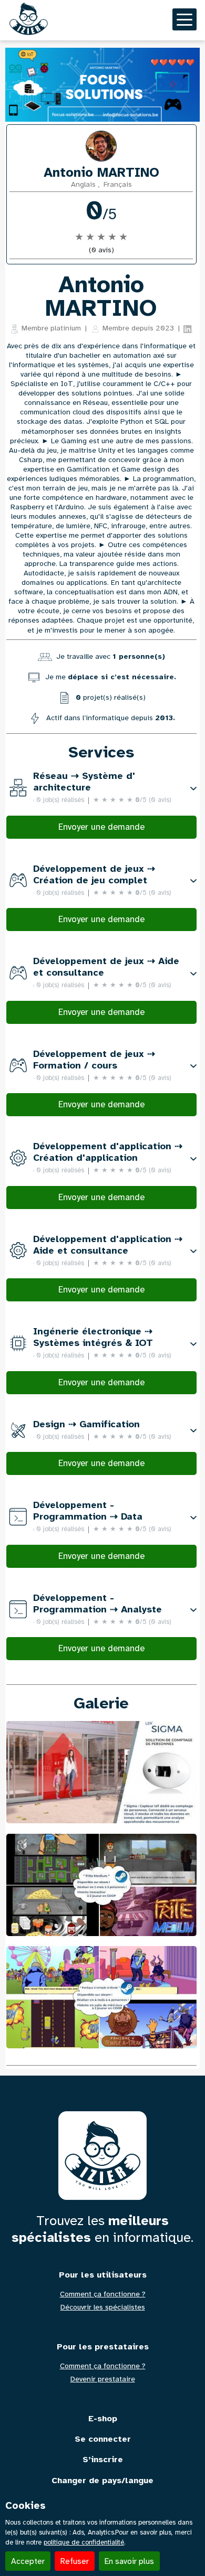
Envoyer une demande (101, 827)
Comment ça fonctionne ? (103, 2294)
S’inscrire (103, 2460)
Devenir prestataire (103, 2379)
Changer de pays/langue (102, 2481)
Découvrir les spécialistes (103, 2307)
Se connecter (103, 2439)
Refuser (75, 2561)
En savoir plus (129, 2561)
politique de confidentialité (84, 2542)
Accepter (28, 2561)
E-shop (103, 2419)
